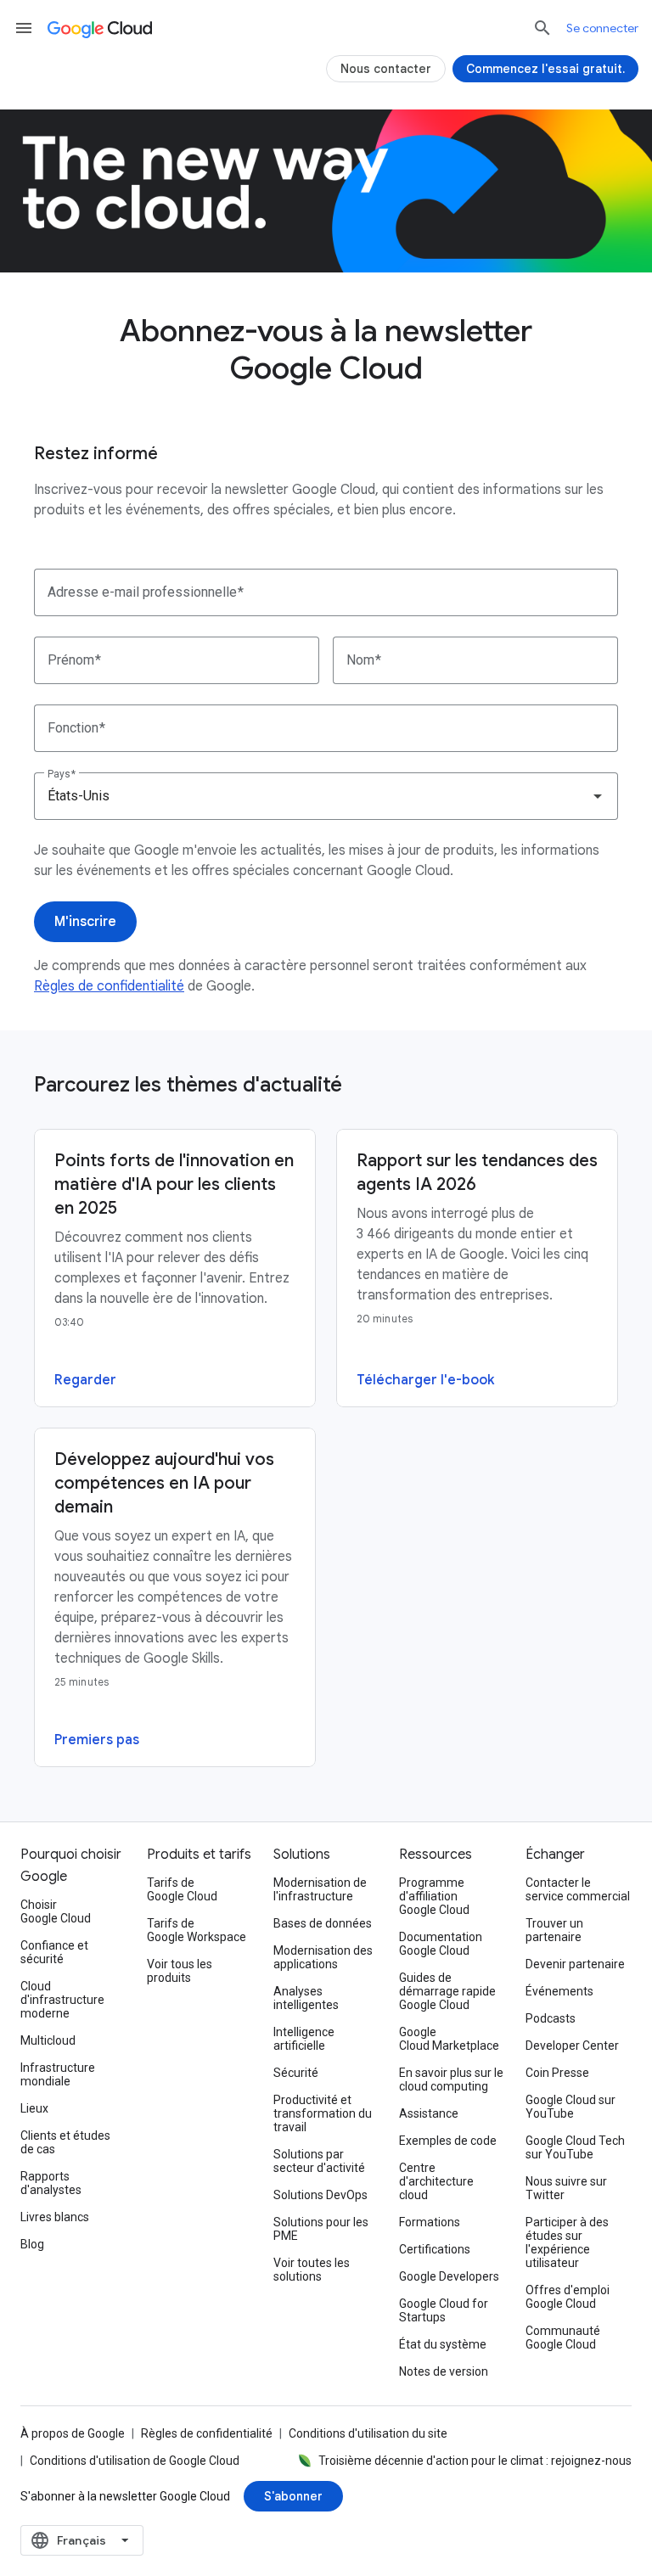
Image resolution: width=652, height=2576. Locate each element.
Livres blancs (55, 2217)
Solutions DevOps (320, 2195)
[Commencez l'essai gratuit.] (545, 69)
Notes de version (444, 2371)
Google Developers (449, 2276)
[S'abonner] (293, 2496)
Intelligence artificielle (304, 2039)
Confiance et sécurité (54, 1952)
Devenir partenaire (575, 1964)
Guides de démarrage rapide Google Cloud (447, 1991)
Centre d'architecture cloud (436, 2181)
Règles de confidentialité (109, 986)
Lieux (34, 2108)
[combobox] (326, 796)
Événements (559, 1991)
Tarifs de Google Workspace (197, 1930)
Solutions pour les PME (321, 2229)
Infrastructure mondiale (58, 2074)
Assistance (429, 2113)
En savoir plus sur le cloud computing (451, 2079)
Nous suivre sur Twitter (566, 2188)
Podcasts (551, 2018)
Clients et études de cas (65, 2142)
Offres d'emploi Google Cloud (568, 2297)
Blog (32, 2244)
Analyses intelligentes (306, 1998)
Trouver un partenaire (554, 1930)
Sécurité (296, 2073)
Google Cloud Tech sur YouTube (575, 2147)
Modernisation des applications (323, 1957)
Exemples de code (448, 2141)
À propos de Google (73, 2433)
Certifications (435, 2249)
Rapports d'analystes (51, 2183)
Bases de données (323, 1923)
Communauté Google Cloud (563, 2337)
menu (24, 28)
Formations (430, 2222)
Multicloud (48, 2040)
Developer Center (572, 2046)
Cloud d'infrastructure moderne (62, 2000)
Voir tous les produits (180, 1971)
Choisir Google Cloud (56, 1911)
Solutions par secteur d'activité (319, 2161)
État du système (443, 2344)
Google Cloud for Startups (444, 2310)
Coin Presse (557, 2073)
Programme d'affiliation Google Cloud (434, 1896)
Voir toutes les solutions (312, 2270)
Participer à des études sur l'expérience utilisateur (567, 2242)
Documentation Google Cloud (441, 1944)
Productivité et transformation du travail (323, 2113)
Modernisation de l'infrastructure (320, 1889)
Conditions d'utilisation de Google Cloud (135, 2461)
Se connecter (602, 28)
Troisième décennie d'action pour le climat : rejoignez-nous (475, 2461)
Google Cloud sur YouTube (570, 2107)
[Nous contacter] (386, 69)
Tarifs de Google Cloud (182, 1889)
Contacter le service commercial (578, 1889)
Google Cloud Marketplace (449, 2039)
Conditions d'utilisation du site (368, 2433)
